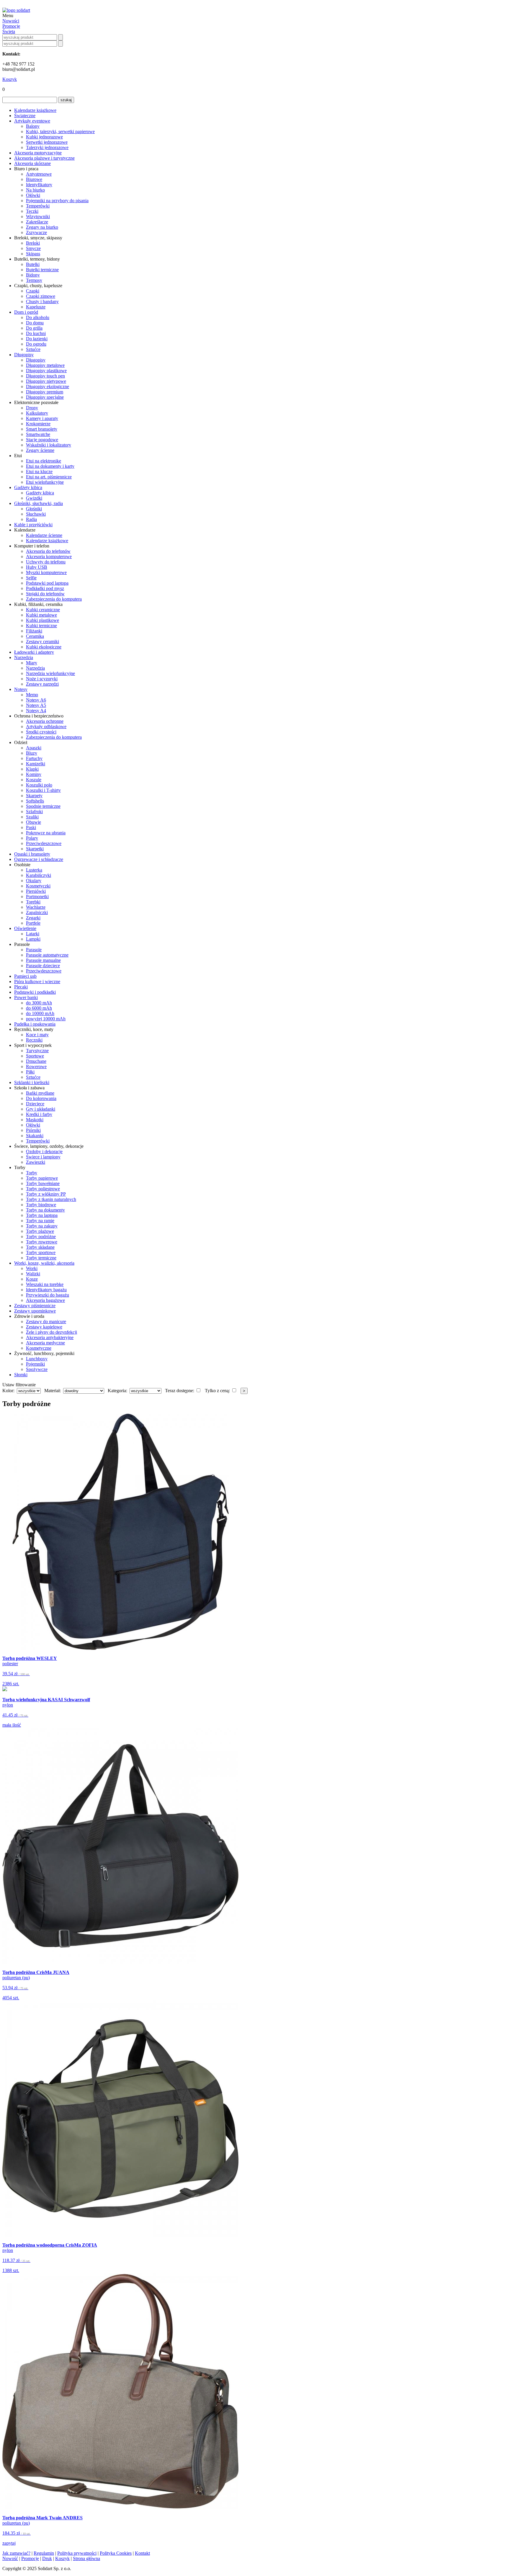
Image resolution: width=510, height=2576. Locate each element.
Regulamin (44, 2553)
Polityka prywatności (77, 2553)
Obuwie (33, 822)
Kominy (34, 774)
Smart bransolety (42, 429)
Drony (32, 408)
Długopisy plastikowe (46, 371)
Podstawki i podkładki (35, 992)
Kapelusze (36, 307)
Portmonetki (37, 896)
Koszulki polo (39, 785)
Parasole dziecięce (43, 966)
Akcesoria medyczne (45, 1343)
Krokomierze (38, 424)
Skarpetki (35, 849)
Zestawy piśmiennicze (35, 1306)
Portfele (33, 923)
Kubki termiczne (41, 626)
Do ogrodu (36, 344)
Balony (33, 126)
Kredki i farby (39, 1114)
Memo (32, 695)
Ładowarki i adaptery (34, 652)
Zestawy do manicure (46, 1321)
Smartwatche (38, 434)
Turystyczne (37, 1051)
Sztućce (33, 349)
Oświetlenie (25, 928)
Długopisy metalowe (45, 365)
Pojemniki (35, 1364)
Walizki (33, 1274)
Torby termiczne (41, 1258)
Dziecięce (35, 1104)
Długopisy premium (45, 392)
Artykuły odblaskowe (46, 726)
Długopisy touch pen (45, 376)
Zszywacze (36, 232)
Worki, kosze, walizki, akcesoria (44, 1263)
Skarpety (34, 796)
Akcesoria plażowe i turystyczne (44, 158)
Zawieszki (36, 1162)
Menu (8, 15)
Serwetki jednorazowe (47, 142)
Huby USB (37, 567)
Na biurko (35, 190)
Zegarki (33, 918)
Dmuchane (36, 1061)
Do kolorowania (41, 1098)
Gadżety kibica (28, 487)
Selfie (31, 578)
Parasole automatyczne (47, 955)
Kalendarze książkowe (35, 110)
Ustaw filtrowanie (19, 1385)
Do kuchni (36, 333)
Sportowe (35, 1056)
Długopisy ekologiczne (48, 386)
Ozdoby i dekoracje (44, 1151)
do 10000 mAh (40, 1013)
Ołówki (33, 195)
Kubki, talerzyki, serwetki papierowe (60, 131)
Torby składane (40, 1247)
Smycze (33, 248)
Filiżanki (34, 631)
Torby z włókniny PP (46, 1194)
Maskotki (35, 1120)
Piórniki (33, 1130)
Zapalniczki (37, 912)
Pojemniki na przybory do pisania (57, 201)
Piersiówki (36, 891)
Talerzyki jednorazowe (47, 147)
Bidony (33, 275)
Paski (31, 827)
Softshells (35, 801)
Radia (31, 519)
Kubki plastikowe (42, 620)
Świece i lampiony (43, 1157)
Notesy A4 (36, 711)
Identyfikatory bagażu (46, 1290)
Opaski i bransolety (32, 854)
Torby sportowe (41, 1252)
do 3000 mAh (39, 1003)
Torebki (33, 902)
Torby (32, 1173)
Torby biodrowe (41, 1205)
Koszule (34, 780)
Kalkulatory (37, 413)
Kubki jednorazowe (44, 137)
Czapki (33, 291)
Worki (32, 1268)
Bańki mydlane (40, 1093)
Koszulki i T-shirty (43, 790)
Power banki (26, 997)
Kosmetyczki (38, 886)
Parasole (34, 950)
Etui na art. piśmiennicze (49, 477)
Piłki (30, 1072)
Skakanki (35, 1136)
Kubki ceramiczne (43, 610)
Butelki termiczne (42, 270)
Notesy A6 (36, 700)
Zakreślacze (37, 222)
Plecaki (21, 987)
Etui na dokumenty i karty (50, 466)
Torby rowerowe (42, 1242)
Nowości (11, 21)
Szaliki (32, 817)
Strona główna (86, 2558)
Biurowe (34, 179)
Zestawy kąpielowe (44, 1327)
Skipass (33, 254)
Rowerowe (36, 1066)
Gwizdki (34, 498)
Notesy (21, 689)
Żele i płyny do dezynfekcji (52, 1332)
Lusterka (34, 870)
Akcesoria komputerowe (49, 556)
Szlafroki (34, 811)
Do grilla (34, 328)
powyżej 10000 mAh (46, 1019)
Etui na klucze (39, 471)
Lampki (33, 939)
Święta (9, 31)
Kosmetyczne (39, 1348)
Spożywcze (37, 1369)
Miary (32, 663)
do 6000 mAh (39, 1008)
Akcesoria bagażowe (45, 1300)
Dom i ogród (26, 312)
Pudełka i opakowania (35, 1024)
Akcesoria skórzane (32, 163)
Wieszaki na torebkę (45, 1284)
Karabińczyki (39, 875)
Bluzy (32, 753)
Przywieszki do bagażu (48, 1295)
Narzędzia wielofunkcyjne (50, 673)
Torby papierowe (42, 1178)
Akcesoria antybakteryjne (50, 1337)
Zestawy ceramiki (42, 641)
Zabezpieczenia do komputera (54, 599)
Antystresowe (39, 174)
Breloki (33, 243)
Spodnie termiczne (43, 806)
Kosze (32, 1279)
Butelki (33, 264)
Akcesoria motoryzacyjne (38, 153)
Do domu (35, 323)
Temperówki (38, 206)
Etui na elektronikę (44, 461)
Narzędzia (24, 657)
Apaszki (34, 748)
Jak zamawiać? (16, 2553)
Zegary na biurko (42, 227)
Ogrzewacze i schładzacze (39, 859)
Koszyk (10, 79)
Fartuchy (34, 758)
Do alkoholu (38, 317)
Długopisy (24, 355)
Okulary (34, 881)
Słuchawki (36, 514)
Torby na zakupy (42, 1226)
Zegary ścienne (40, 450)
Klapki (32, 769)
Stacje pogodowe (42, 440)
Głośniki (34, 509)
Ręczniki (34, 1040)
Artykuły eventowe (32, 121)
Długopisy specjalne (45, 397)
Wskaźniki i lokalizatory (49, 445)
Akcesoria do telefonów (48, 551)
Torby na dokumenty (45, 1210)
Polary (32, 838)
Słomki (21, 1375)
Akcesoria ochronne (45, 721)
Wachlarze (36, 907)
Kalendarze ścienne (44, 535)
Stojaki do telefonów (45, 594)
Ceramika (35, 636)
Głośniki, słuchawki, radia (39, 503)
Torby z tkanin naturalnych (51, 1199)
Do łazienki (37, 339)
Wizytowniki (38, 216)
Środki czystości (41, 732)
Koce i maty (37, 1035)
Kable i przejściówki (33, 525)
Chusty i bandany (42, 301)
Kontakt (142, 2553)
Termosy (34, 280)
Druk (47, 2558)
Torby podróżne (41, 1236)
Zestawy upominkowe (35, 1311)
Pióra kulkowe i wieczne (37, 981)
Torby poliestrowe (43, 1189)
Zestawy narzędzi (42, 684)
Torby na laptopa (42, 1215)
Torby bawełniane (43, 1183)
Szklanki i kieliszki (32, 1082)
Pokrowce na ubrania (46, 833)
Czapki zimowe (41, 296)
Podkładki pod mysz (45, 588)
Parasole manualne (43, 960)
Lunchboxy (37, 1359)
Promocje (11, 26)
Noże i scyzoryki (42, 679)
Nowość (10, 2558)
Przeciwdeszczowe (44, 843)
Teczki (32, 211)
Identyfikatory (39, 185)
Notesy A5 (36, 705)
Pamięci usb (25, 976)
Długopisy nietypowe (46, 381)
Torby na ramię (40, 1221)
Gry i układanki (41, 1109)
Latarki (33, 934)
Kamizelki (36, 764)
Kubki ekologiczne (44, 647)
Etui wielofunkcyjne (45, 482)
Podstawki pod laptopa (47, 583)
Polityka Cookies (116, 2553)
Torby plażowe (40, 1231)
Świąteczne (25, 116)
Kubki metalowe (41, 615)
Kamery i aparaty (42, 418)
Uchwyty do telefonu (46, 562)
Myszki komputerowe (46, 572)
